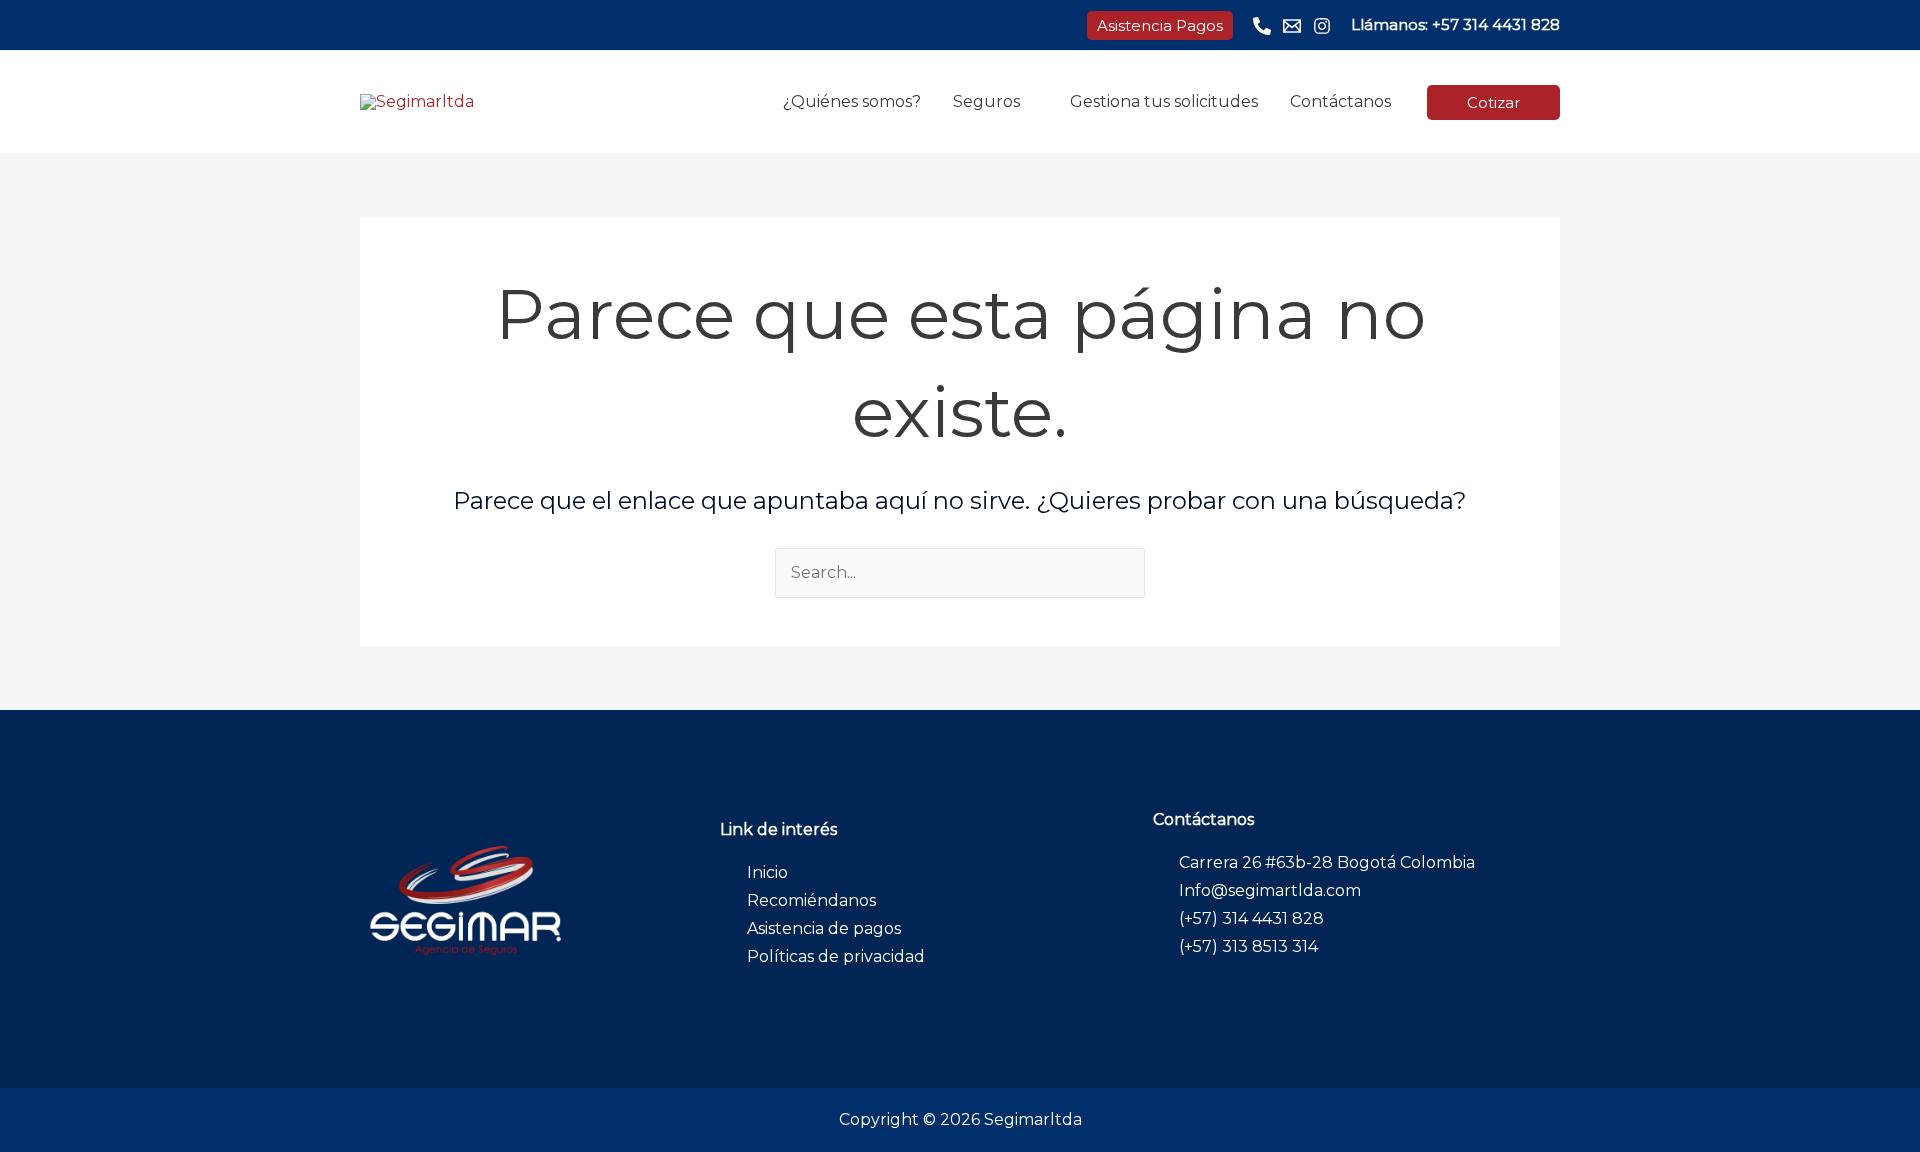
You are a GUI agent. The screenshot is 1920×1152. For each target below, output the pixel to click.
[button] (1160, 25)
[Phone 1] (1262, 26)
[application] (1029, 101)
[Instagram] (1322, 26)
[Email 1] (1292, 26)
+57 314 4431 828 (1496, 24)
